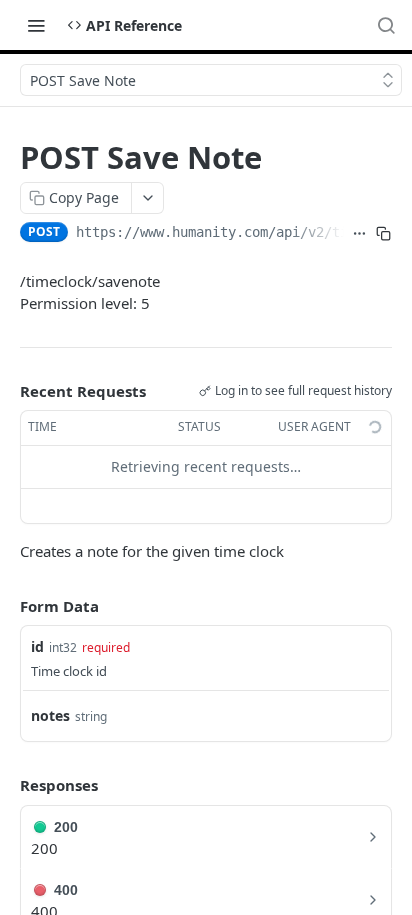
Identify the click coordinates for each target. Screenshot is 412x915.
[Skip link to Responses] (6, 786)
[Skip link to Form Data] (6, 606)
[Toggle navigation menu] (36, 25)
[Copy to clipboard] (384, 234)
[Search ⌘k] (386, 25)
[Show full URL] (360, 234)
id (37, 646)
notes (50, 715)
